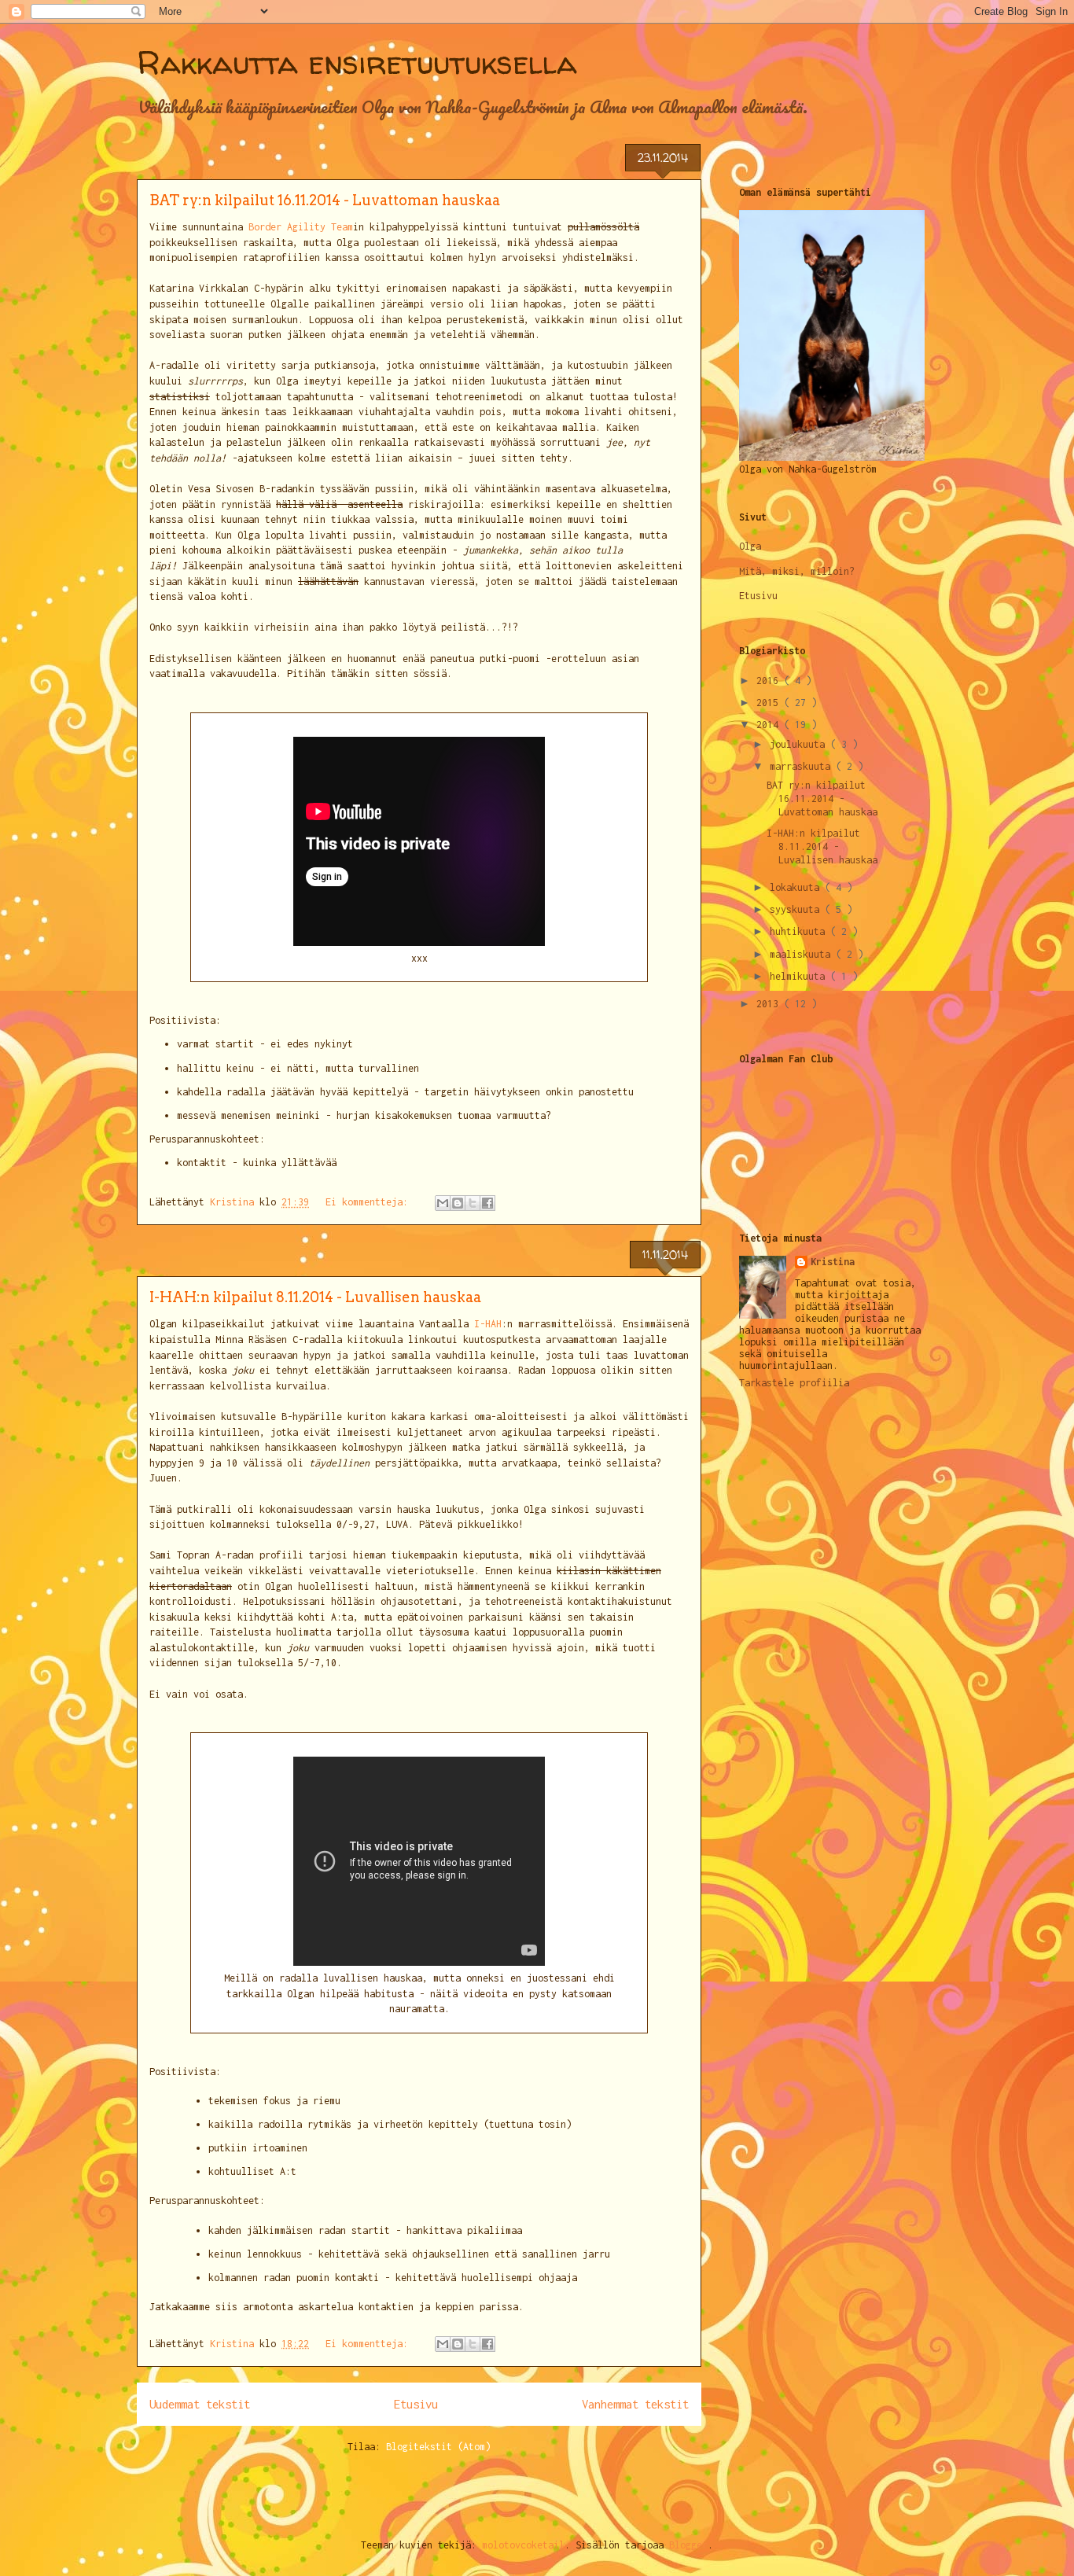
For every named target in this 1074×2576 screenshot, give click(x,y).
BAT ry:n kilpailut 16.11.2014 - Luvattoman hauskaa (325, 200)
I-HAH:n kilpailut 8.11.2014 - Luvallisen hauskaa (315, 1297)
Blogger (688, 2545)
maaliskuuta (803, 954)
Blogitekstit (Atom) (438, 2447)
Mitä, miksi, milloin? (797, 571)
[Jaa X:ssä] (473, 1203)
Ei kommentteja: (370, 1202)
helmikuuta (800, 976)
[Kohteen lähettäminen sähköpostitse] (443, 1203)
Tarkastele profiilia (794, 1383)
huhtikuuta (800, 931)
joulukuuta (800, 744)
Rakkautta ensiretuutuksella (357, 63)
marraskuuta (803, 766)
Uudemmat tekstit (200, 2404)
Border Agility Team (301, 227)
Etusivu (416, 2404)
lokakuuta (797, 887)
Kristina (833, 1262)
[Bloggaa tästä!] (458, 1203)
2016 (770, 681)
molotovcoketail (523, 2545)
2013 (770, 1004)
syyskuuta (797, 909)
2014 (770, 725)
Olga (750, 546)
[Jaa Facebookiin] (487, 1203)
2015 (770, 703)
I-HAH (488, 1324)
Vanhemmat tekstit (635, 2404)
